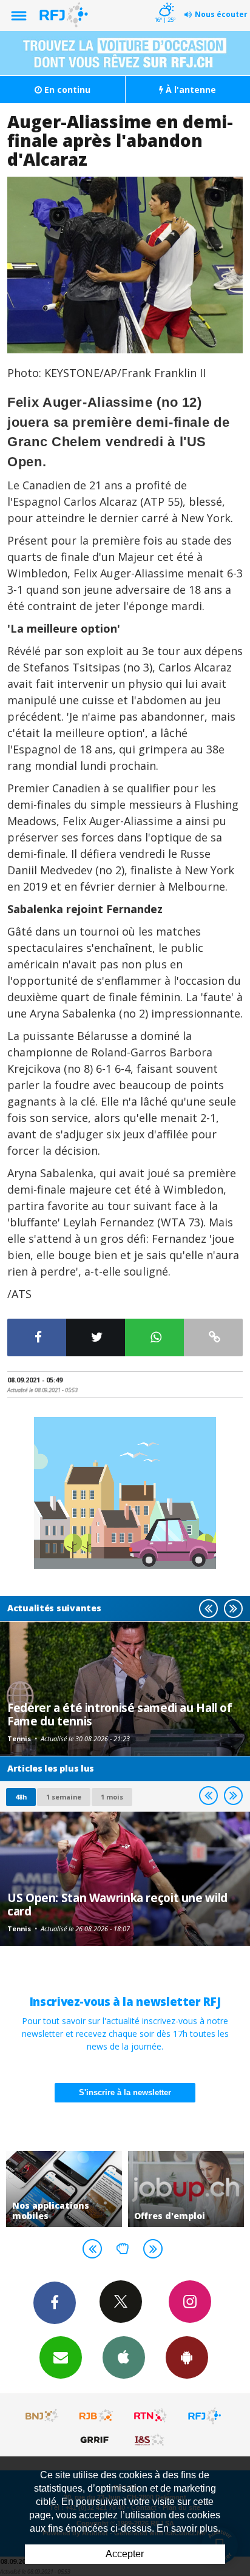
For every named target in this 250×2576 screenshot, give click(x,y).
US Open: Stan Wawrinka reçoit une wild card (117, 1904)
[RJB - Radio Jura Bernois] (96, 2416)
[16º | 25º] (165, 1)
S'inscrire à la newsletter (125, 2092)
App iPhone (124, 2357)
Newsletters (61, 2357)
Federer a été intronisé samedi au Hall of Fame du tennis (120, 1714)
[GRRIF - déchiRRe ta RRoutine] (96, 2439)
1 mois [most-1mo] (112, 1797)
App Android (187, 2357)
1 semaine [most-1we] (64, 1797)
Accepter (125, 2554)
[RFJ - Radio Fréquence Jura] (204, 2416)
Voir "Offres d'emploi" (176, 2189)
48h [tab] (21, 1797)
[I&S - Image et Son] (150, 2439)
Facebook (55, 2303)
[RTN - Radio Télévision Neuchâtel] (150, 2416)
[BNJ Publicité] (42, 2416)
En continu (66, 90)
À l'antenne (190, 90)
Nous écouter (221, 14)
